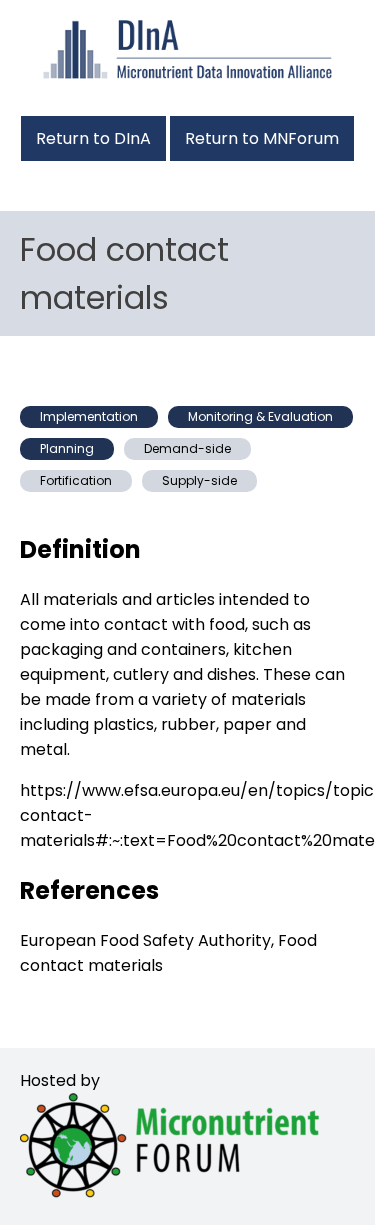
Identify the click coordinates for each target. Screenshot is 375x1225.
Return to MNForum (262, 138)
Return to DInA (93, 138)
